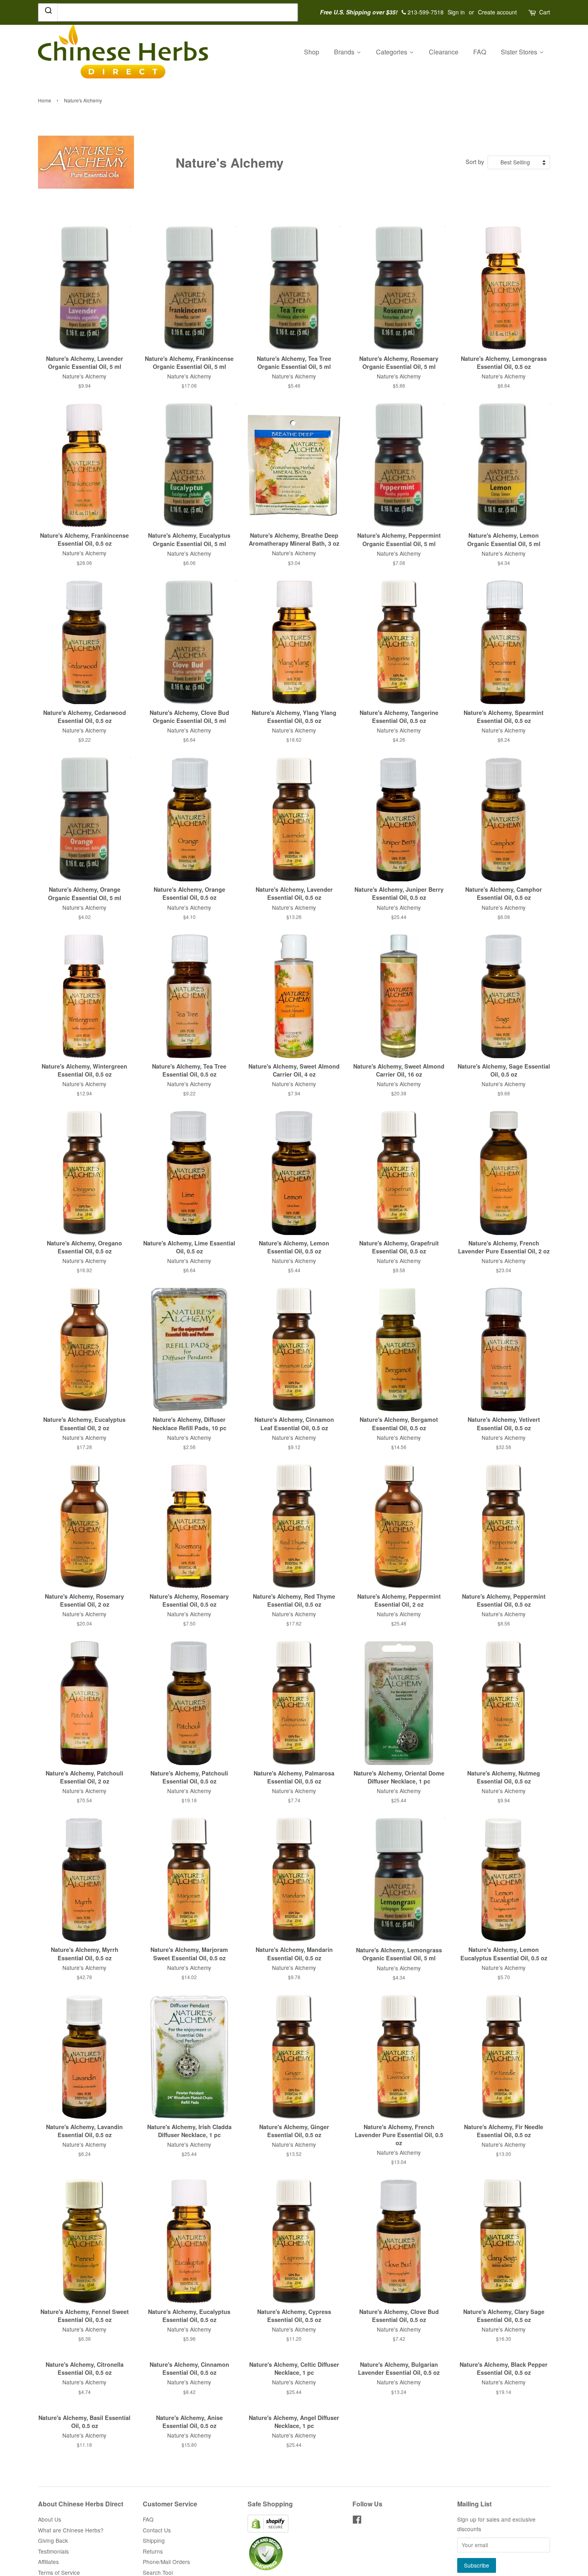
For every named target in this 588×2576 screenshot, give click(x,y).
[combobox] (168, 12)
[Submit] (48, 12)
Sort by (475, 161)
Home (45, 100)
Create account (497, 12)
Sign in (456, 12)
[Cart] (533, 12)
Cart (545, 12)
